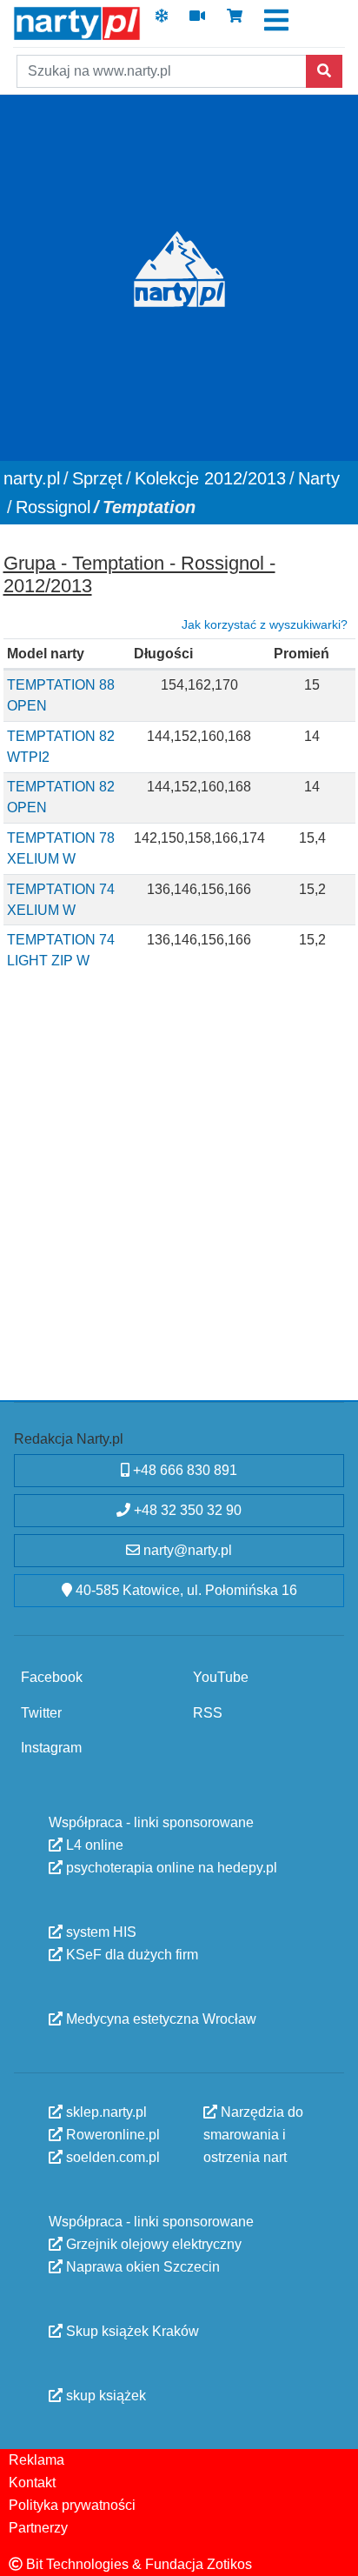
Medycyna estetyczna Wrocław (159, 2019)
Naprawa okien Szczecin (141, 2267)
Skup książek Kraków (131, 2331)
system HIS (99, 1932)
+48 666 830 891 (183, 1470)
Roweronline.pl (111, 2135)
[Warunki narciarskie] (162, 21)
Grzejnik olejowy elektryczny (152, 2244)
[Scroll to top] (335, 2553)
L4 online (93, 1845)
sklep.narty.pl (105, 2112)
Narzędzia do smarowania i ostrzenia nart (253, 2135)
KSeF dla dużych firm (130, 1955)
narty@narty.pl (186, 1550)
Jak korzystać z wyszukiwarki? (265, 624)
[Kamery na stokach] (197, 21)
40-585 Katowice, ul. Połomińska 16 (185, 1590)
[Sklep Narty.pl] (235, 21)
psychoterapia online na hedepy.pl (170, 1868)
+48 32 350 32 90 (186, 1510)
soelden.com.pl (111, 2157)
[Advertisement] (179, 1209)
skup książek (104, 2396)
